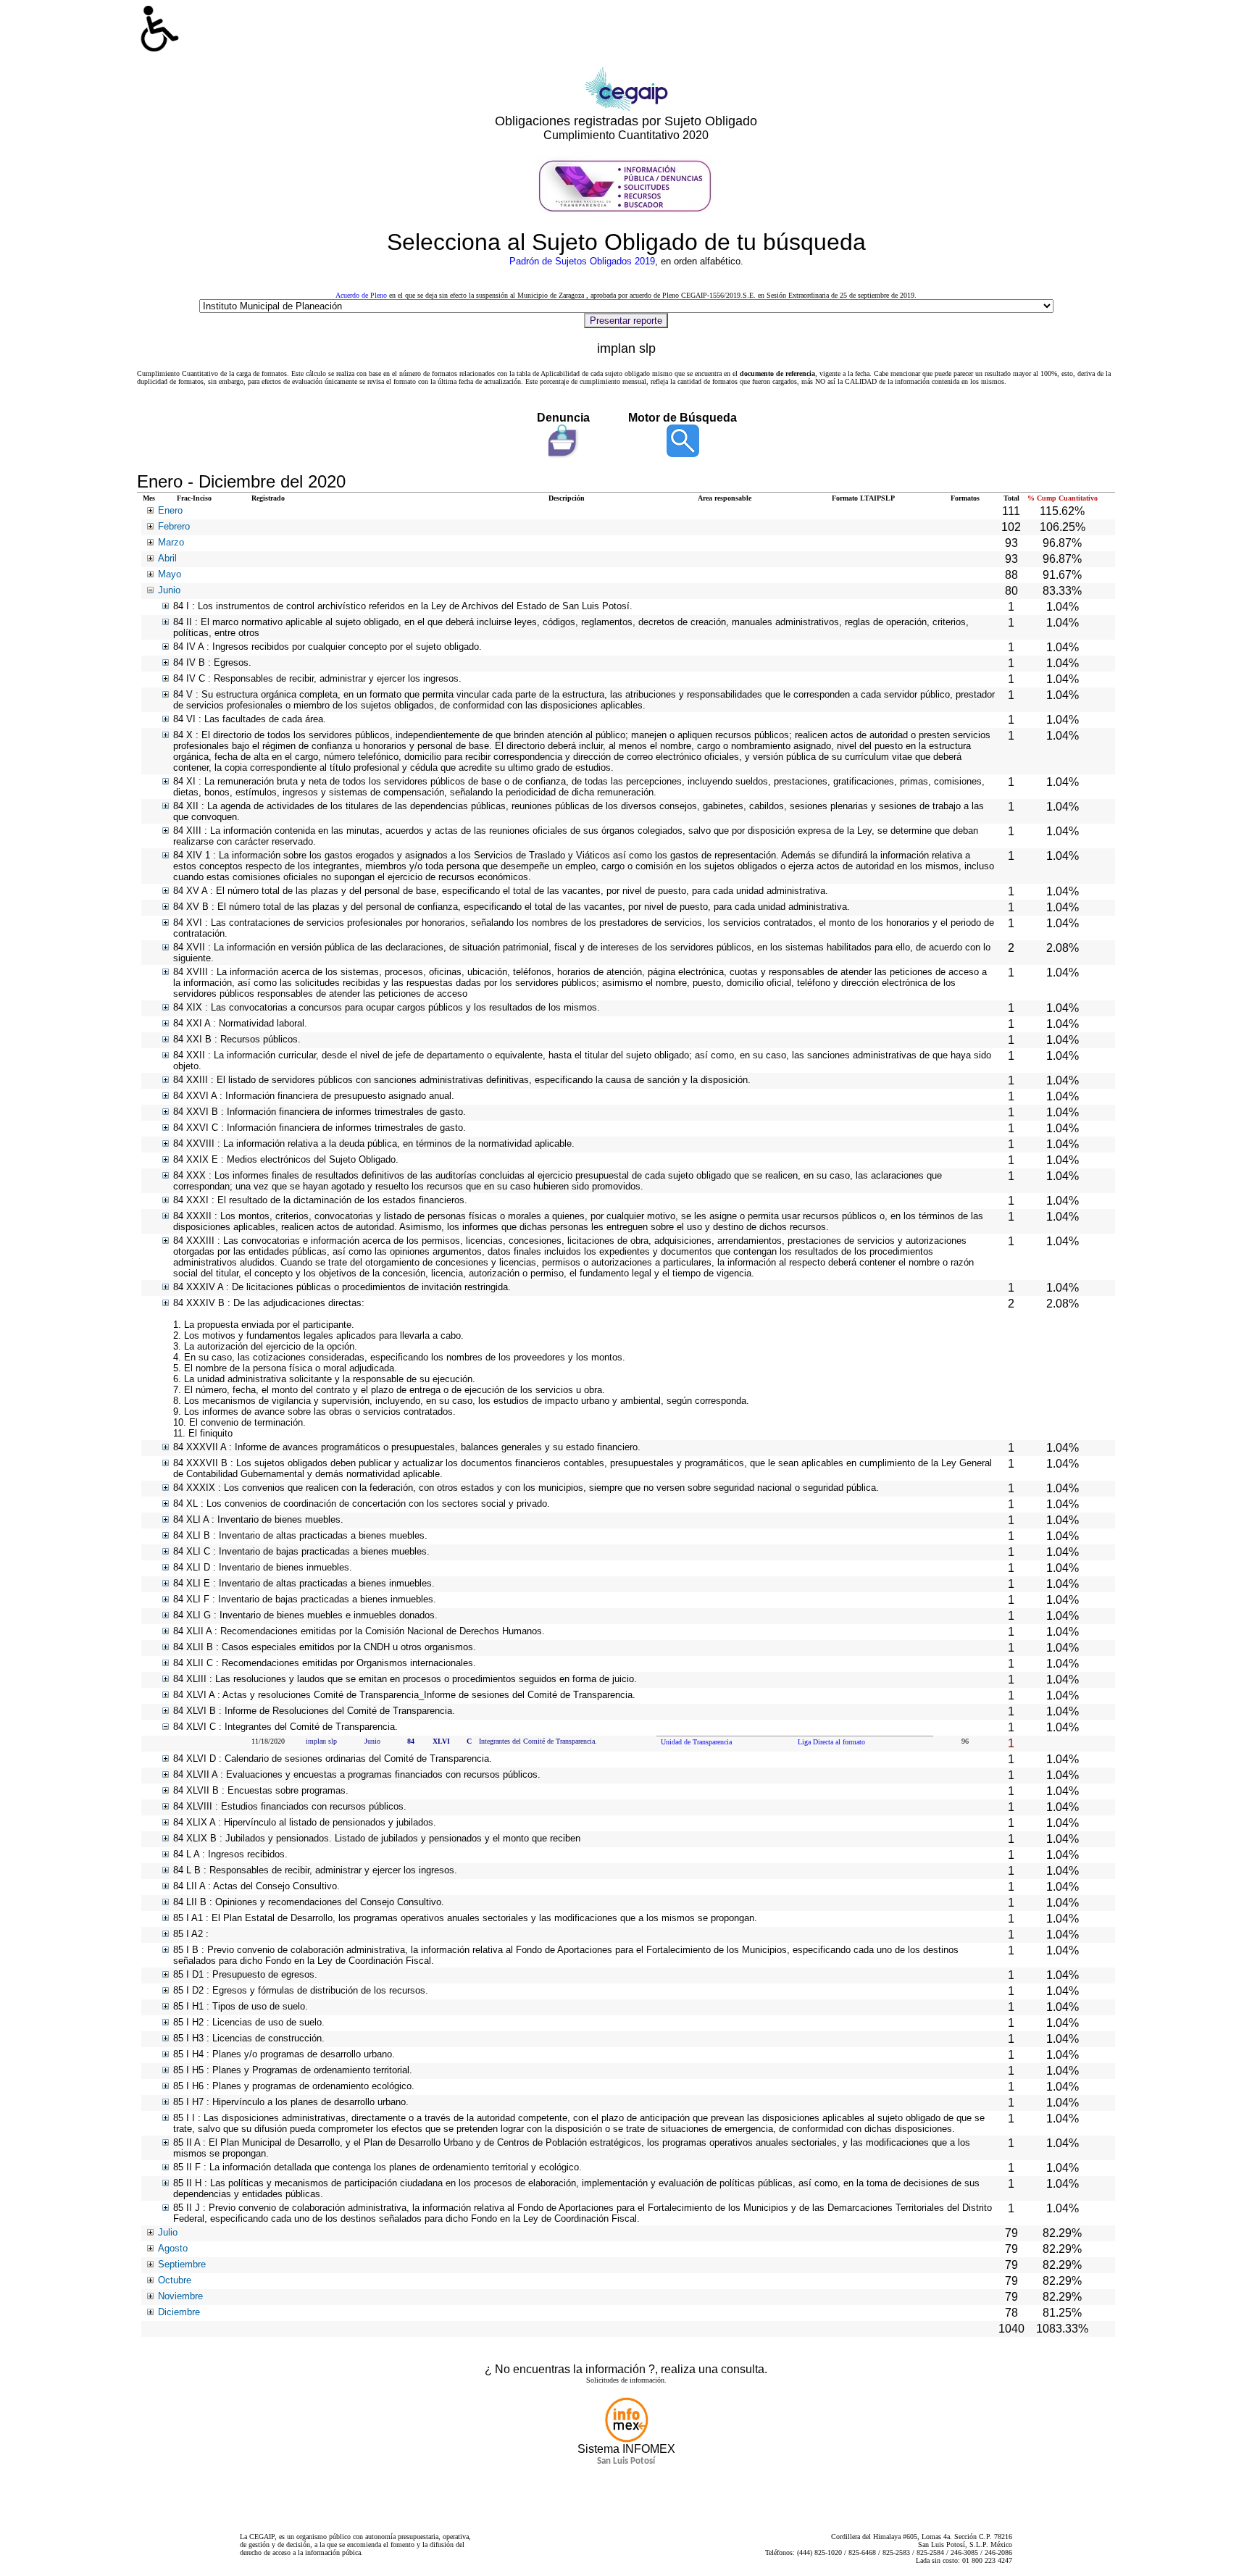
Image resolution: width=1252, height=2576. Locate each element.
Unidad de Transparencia (696, 1742)
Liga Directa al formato (831, 1742)
